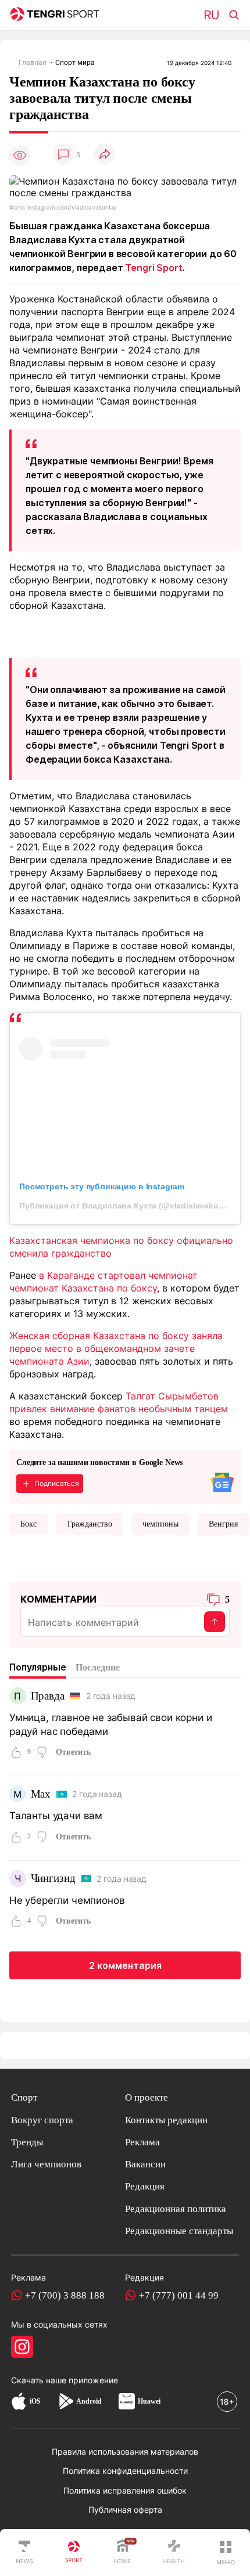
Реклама (142, 2142)
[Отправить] (215, 1622)
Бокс (28, 1524)
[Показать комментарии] (63, 155)
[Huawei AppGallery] (127, 2402)
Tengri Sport (153, 268)
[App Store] (19, 2402)
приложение (93, 2380)
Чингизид (53, 1878)
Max (41, 1794)
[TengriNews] (24, 2553)
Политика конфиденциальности (125, 2471)
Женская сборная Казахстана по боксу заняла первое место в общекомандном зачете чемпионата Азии (116, 1348)
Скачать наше (40, 2380)
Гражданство (90, 1524)
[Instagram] (22, 2347)
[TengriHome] (123, 2553)
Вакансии (145, 2164)
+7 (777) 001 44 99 (179, 2295)
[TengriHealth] (174, 2553)
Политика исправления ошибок (125, 2490)
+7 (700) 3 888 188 (65, 2295)
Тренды (27, 2142)
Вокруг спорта (42, 2120)
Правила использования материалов (125, 2451)
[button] (226, 2553)
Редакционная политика (176, 2209)
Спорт (24, 2097)
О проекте (147, 2097)
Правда (48, 1696)
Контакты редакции (166, 2120)
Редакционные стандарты (179, 2231)
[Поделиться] (105, 155)
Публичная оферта (125, 2510)
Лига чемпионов (46, 2164)
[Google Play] (66, 2402)
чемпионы (160, 1524)
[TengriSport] (74, 2553)
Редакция (145, 2186)
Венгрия (223, 1524)
